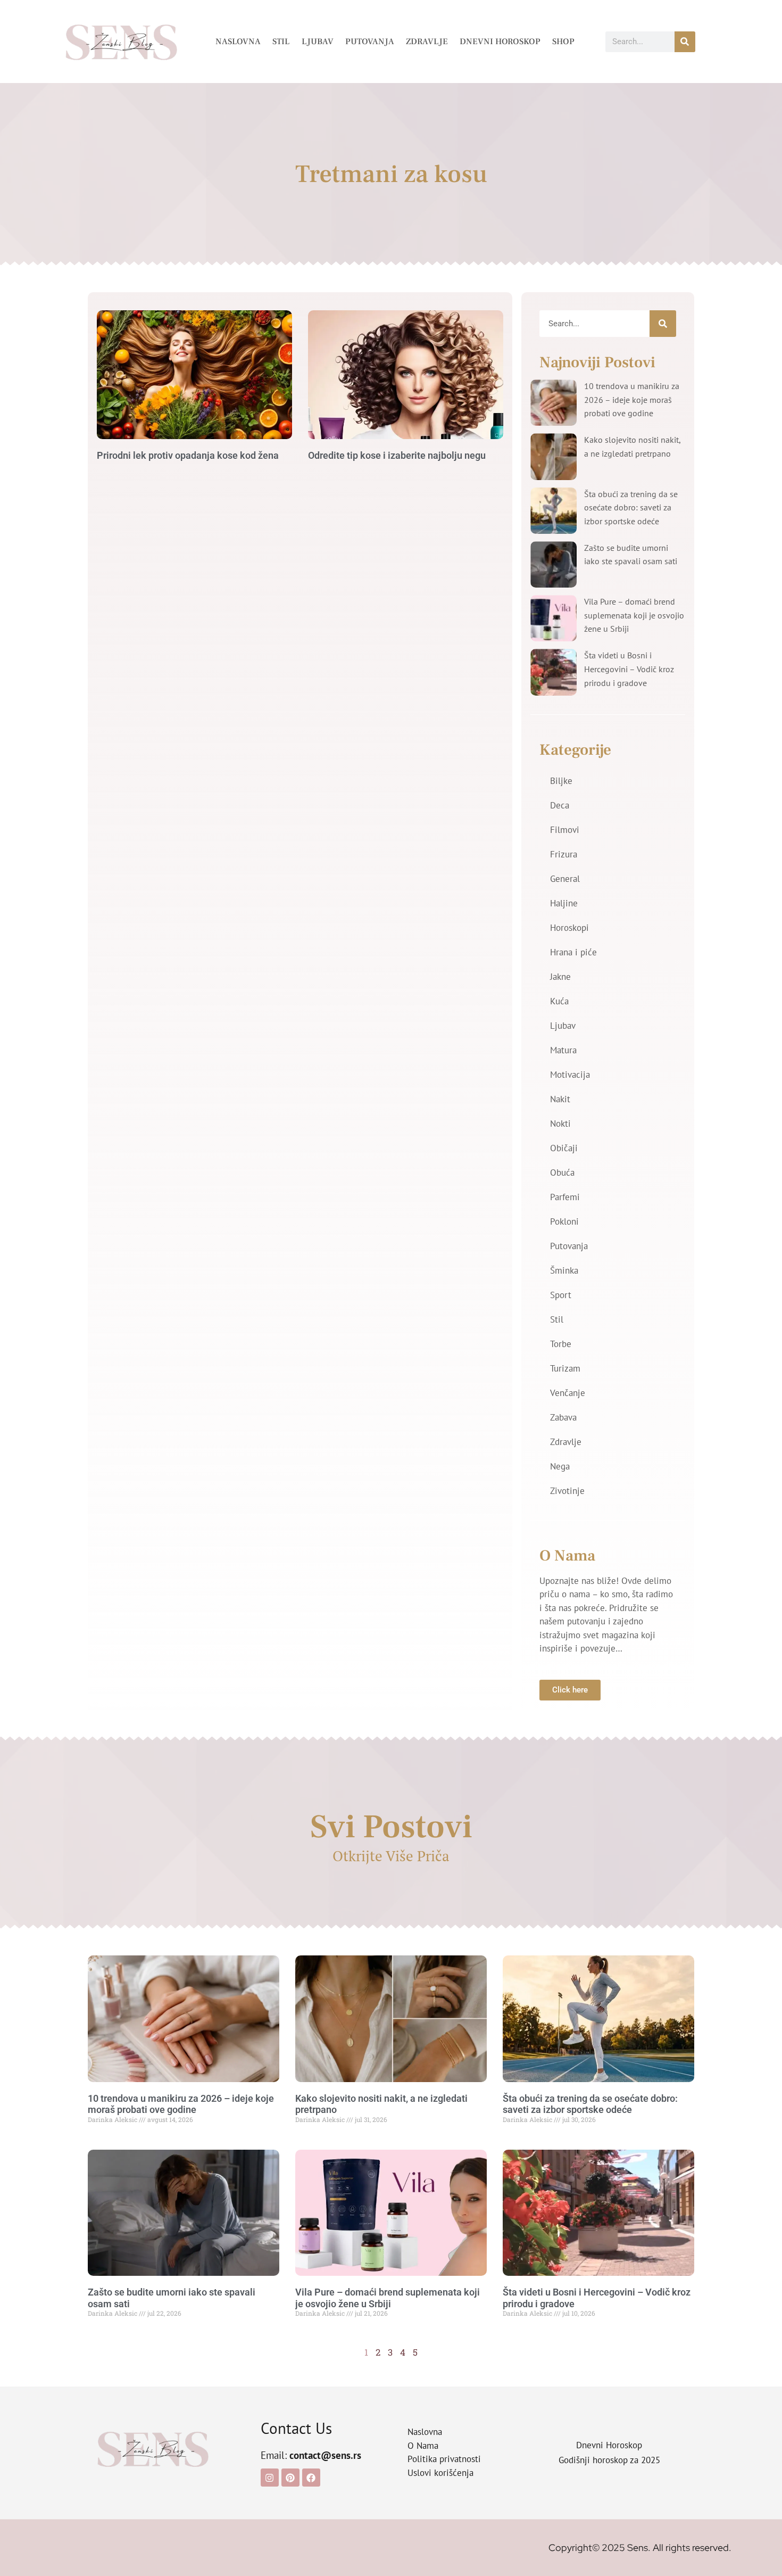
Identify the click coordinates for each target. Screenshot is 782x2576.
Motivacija (570, 1075)
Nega (560, 1466)
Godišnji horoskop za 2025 (609, 2460)
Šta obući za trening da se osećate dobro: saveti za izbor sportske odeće (631, 507)
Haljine (564, 903)
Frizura (564, 854)
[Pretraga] (685, 42)
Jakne (560, 977)
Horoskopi (569, 928)
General (565, 879)
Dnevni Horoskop (500, 42)
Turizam (565, 1368)
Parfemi (565, 1197)
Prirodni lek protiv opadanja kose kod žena (188, 455)
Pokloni (564, 1221)
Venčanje (568, 1393)
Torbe (561, 1344)
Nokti (560, 1124)
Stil (281, 42)
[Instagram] (270, 2478)
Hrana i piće (573, 952)
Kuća (559, 1001)
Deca (560, 805)
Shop (563, 42)
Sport (561, 1295)
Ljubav (318, 42)
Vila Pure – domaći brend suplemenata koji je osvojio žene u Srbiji (634, 615)
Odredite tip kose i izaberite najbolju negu (397, 455)
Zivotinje (567, 1491)
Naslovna (238, 42)
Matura (563, 1050)
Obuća (562, 1173)
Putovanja (370, 42)
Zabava (563, 1417)
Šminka (564, 1270)
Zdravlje (427, 42)
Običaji (564, 1148)
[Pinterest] (290, 2478)
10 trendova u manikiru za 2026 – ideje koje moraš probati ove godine (632, 399)
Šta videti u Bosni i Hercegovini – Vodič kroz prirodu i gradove (629, 669)
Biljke (561, 781)
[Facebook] (311, 2478)
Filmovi (565, 830)
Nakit (560, 1099)
